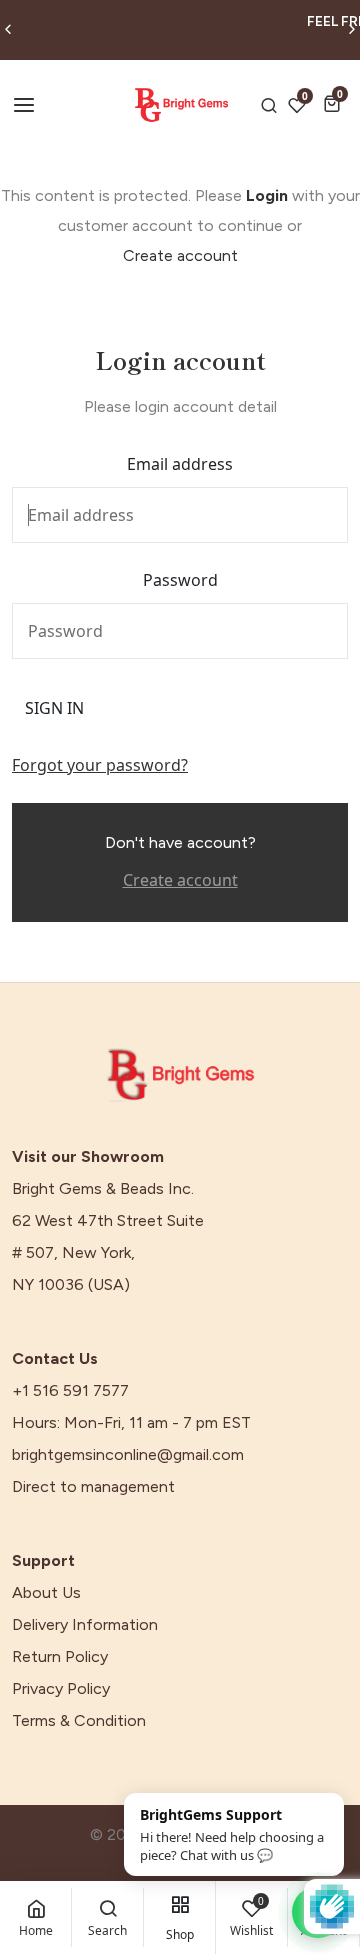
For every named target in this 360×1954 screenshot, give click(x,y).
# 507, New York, (73, 1253)
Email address (180, 464)
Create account (180, 255)
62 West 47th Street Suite (108, 1221)
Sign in (54, 708)
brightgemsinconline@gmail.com (128, 1455)
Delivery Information (85, 1625)
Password (180, 580)
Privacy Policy (61, 1689)
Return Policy (60, 1657)
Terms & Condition (79, 1721)
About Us (46, 1593)
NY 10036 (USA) (71, 1285)
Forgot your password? (100, 765)
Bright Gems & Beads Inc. (103, 1189)
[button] (335, 103)
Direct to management (93, 1487)
